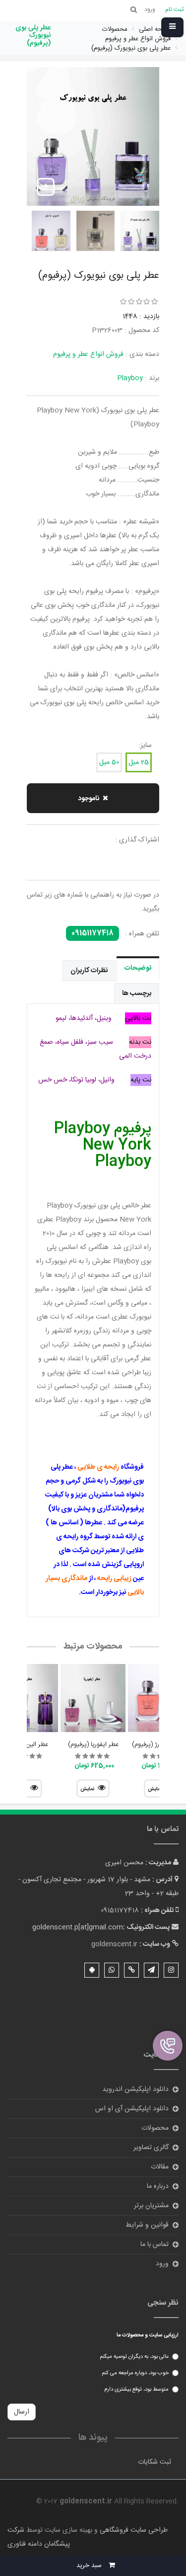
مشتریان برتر (151, 2206)
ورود (162, 2264)
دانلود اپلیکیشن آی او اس (132, 2109)
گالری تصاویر (151, 2148)
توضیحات (138, 968)
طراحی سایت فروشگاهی (133, 2530)
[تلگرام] (151, 1970)
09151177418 (93, 933)
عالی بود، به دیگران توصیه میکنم (134, 2357)
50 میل (109, 762)
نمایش (87, 1789)
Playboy (130, 378)
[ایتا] (131, 1970)
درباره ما (158, 2186)
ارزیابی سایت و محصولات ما (148, 2335)
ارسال (22, 2412)
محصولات (155, 2128)
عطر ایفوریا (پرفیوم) (93, 1745)
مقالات (160, 2167)
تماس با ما (155, 2244)
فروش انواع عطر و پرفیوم (88, 354)
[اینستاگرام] (171, 1970)
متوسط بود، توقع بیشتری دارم (136, 2390)
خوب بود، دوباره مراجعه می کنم (135, 2373)
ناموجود (89, 799)
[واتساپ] (112, 1970)
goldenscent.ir (114, 1944)
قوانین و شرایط (147, 2225)
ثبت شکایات (155, 2462)
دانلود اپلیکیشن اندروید (135, 2089)
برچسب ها (137, 994)
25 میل (139, 762)
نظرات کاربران (89, 971)
